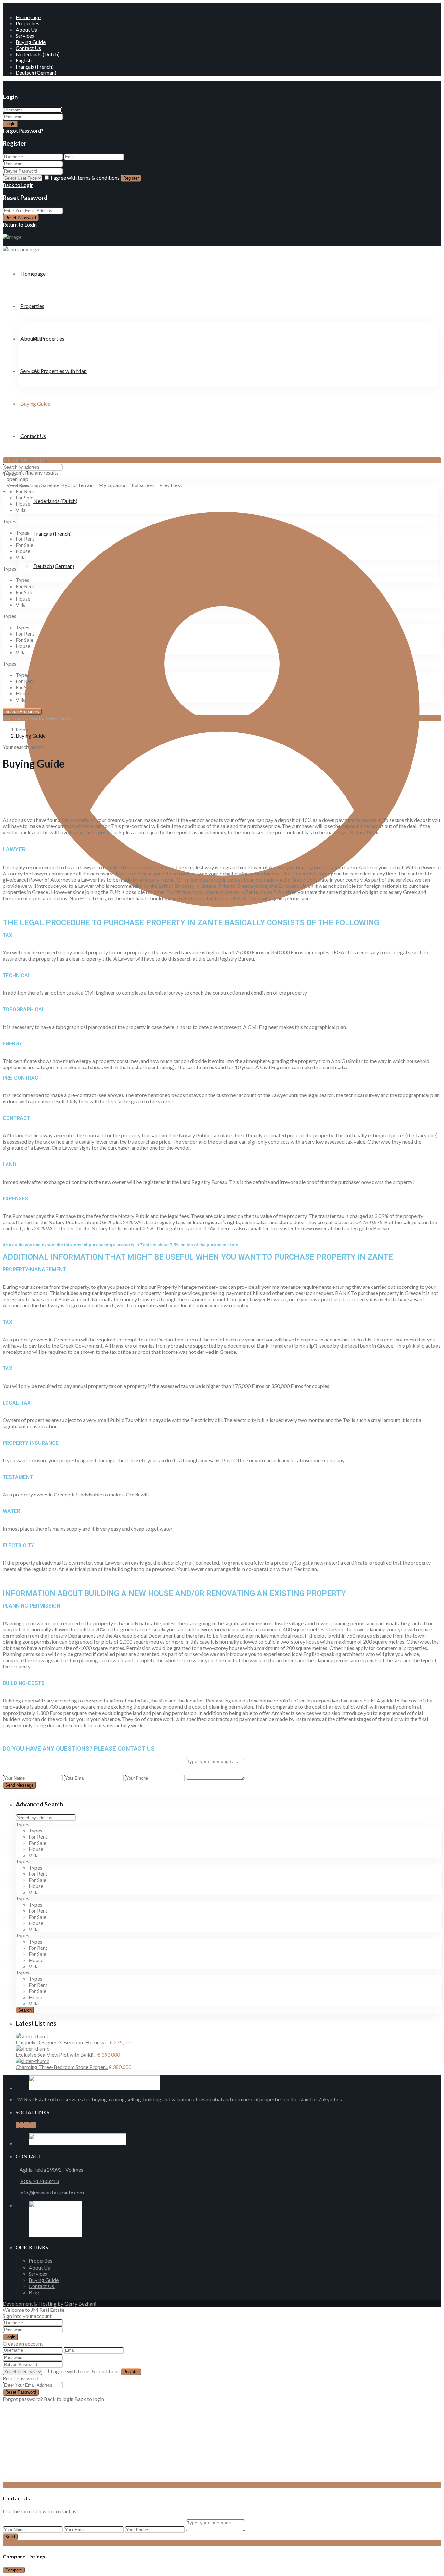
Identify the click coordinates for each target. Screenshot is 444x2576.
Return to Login (20, 224)
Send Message (19, 1785)
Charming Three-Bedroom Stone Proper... (62, 2067)
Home (23, 729)
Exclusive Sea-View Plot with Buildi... (56, 2055)
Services (25, 36)
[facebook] (18, 2125)
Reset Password (21, 218)
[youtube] (27, 2125)
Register (131, 178)
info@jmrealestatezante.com (52, 2192)
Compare (14, 2570)
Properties (27, 23)
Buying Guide (31, 42)
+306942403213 (39, 2181)
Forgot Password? (23, 130)
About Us (26, 29)
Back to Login (18, 185)
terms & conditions (99, 178)
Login (10, 124)
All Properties (49, 338)
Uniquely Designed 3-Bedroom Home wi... (62, 2042)
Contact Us (28, 48)
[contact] (9, 2479)
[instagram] (33, 2125)
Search (25, 2010)
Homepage (28, 17)
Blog (34, 2292)
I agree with (85, 178)
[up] (5, 2479)
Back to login (59, 2399)
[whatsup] (21, 2125)
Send (10, 2537)
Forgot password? (23, 2399)
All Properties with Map (60, 371)
